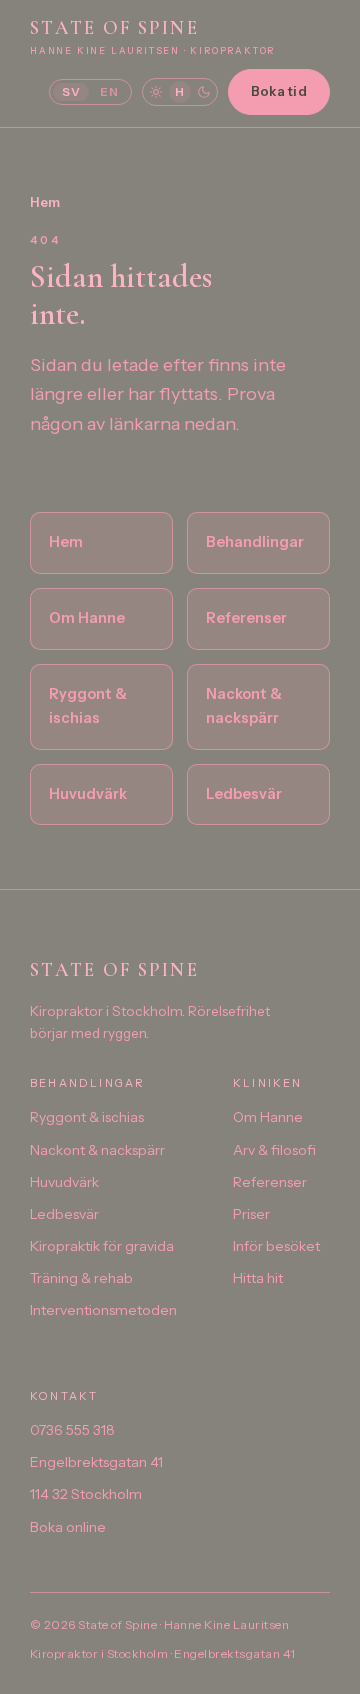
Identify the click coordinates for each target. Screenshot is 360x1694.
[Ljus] (156, 92)
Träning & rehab (81, 1278)
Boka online (68, 1527)
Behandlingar (255, 542)
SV (71, 91)
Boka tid (279, 91)
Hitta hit (258, 1278)
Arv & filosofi (274, 1150)
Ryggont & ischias (88, 706)
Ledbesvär (244, 794)
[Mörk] (204, 92)
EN (109, 91)
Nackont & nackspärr (244, 706)
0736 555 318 (72, 1430)
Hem (45, 202)
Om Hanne (87, 618)
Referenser (246, 618)
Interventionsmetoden (103, 1310)
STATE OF (152, 36)
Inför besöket (276, 1246)
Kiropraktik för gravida (102, 1246)
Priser (251, 1214)
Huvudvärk (88, 794)
